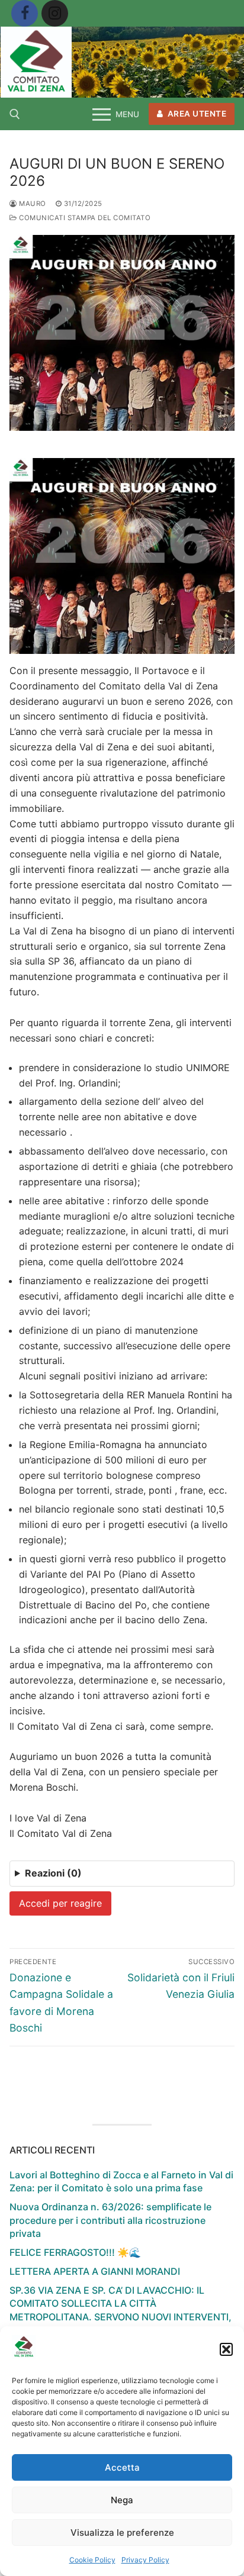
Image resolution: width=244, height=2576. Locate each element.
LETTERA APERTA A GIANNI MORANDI (95, 2271)
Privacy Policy (145, 2560)
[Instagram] (55, 13)
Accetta (122, 2467)
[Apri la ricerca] (15, 114)
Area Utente (196, 114)
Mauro (32, 204)
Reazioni (53, 1873)
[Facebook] (25, 13)
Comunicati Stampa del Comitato (84, 218)
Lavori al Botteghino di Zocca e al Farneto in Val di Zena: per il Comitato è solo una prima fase (121, 2181)
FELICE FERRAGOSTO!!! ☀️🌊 (75, 2252)
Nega (122, 2500)
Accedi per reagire (60, 1903)
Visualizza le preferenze (122, 2533)
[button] (226, 2349)
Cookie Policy (92, 2560)
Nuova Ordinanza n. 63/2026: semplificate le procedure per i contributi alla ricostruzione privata (110, 2220)
